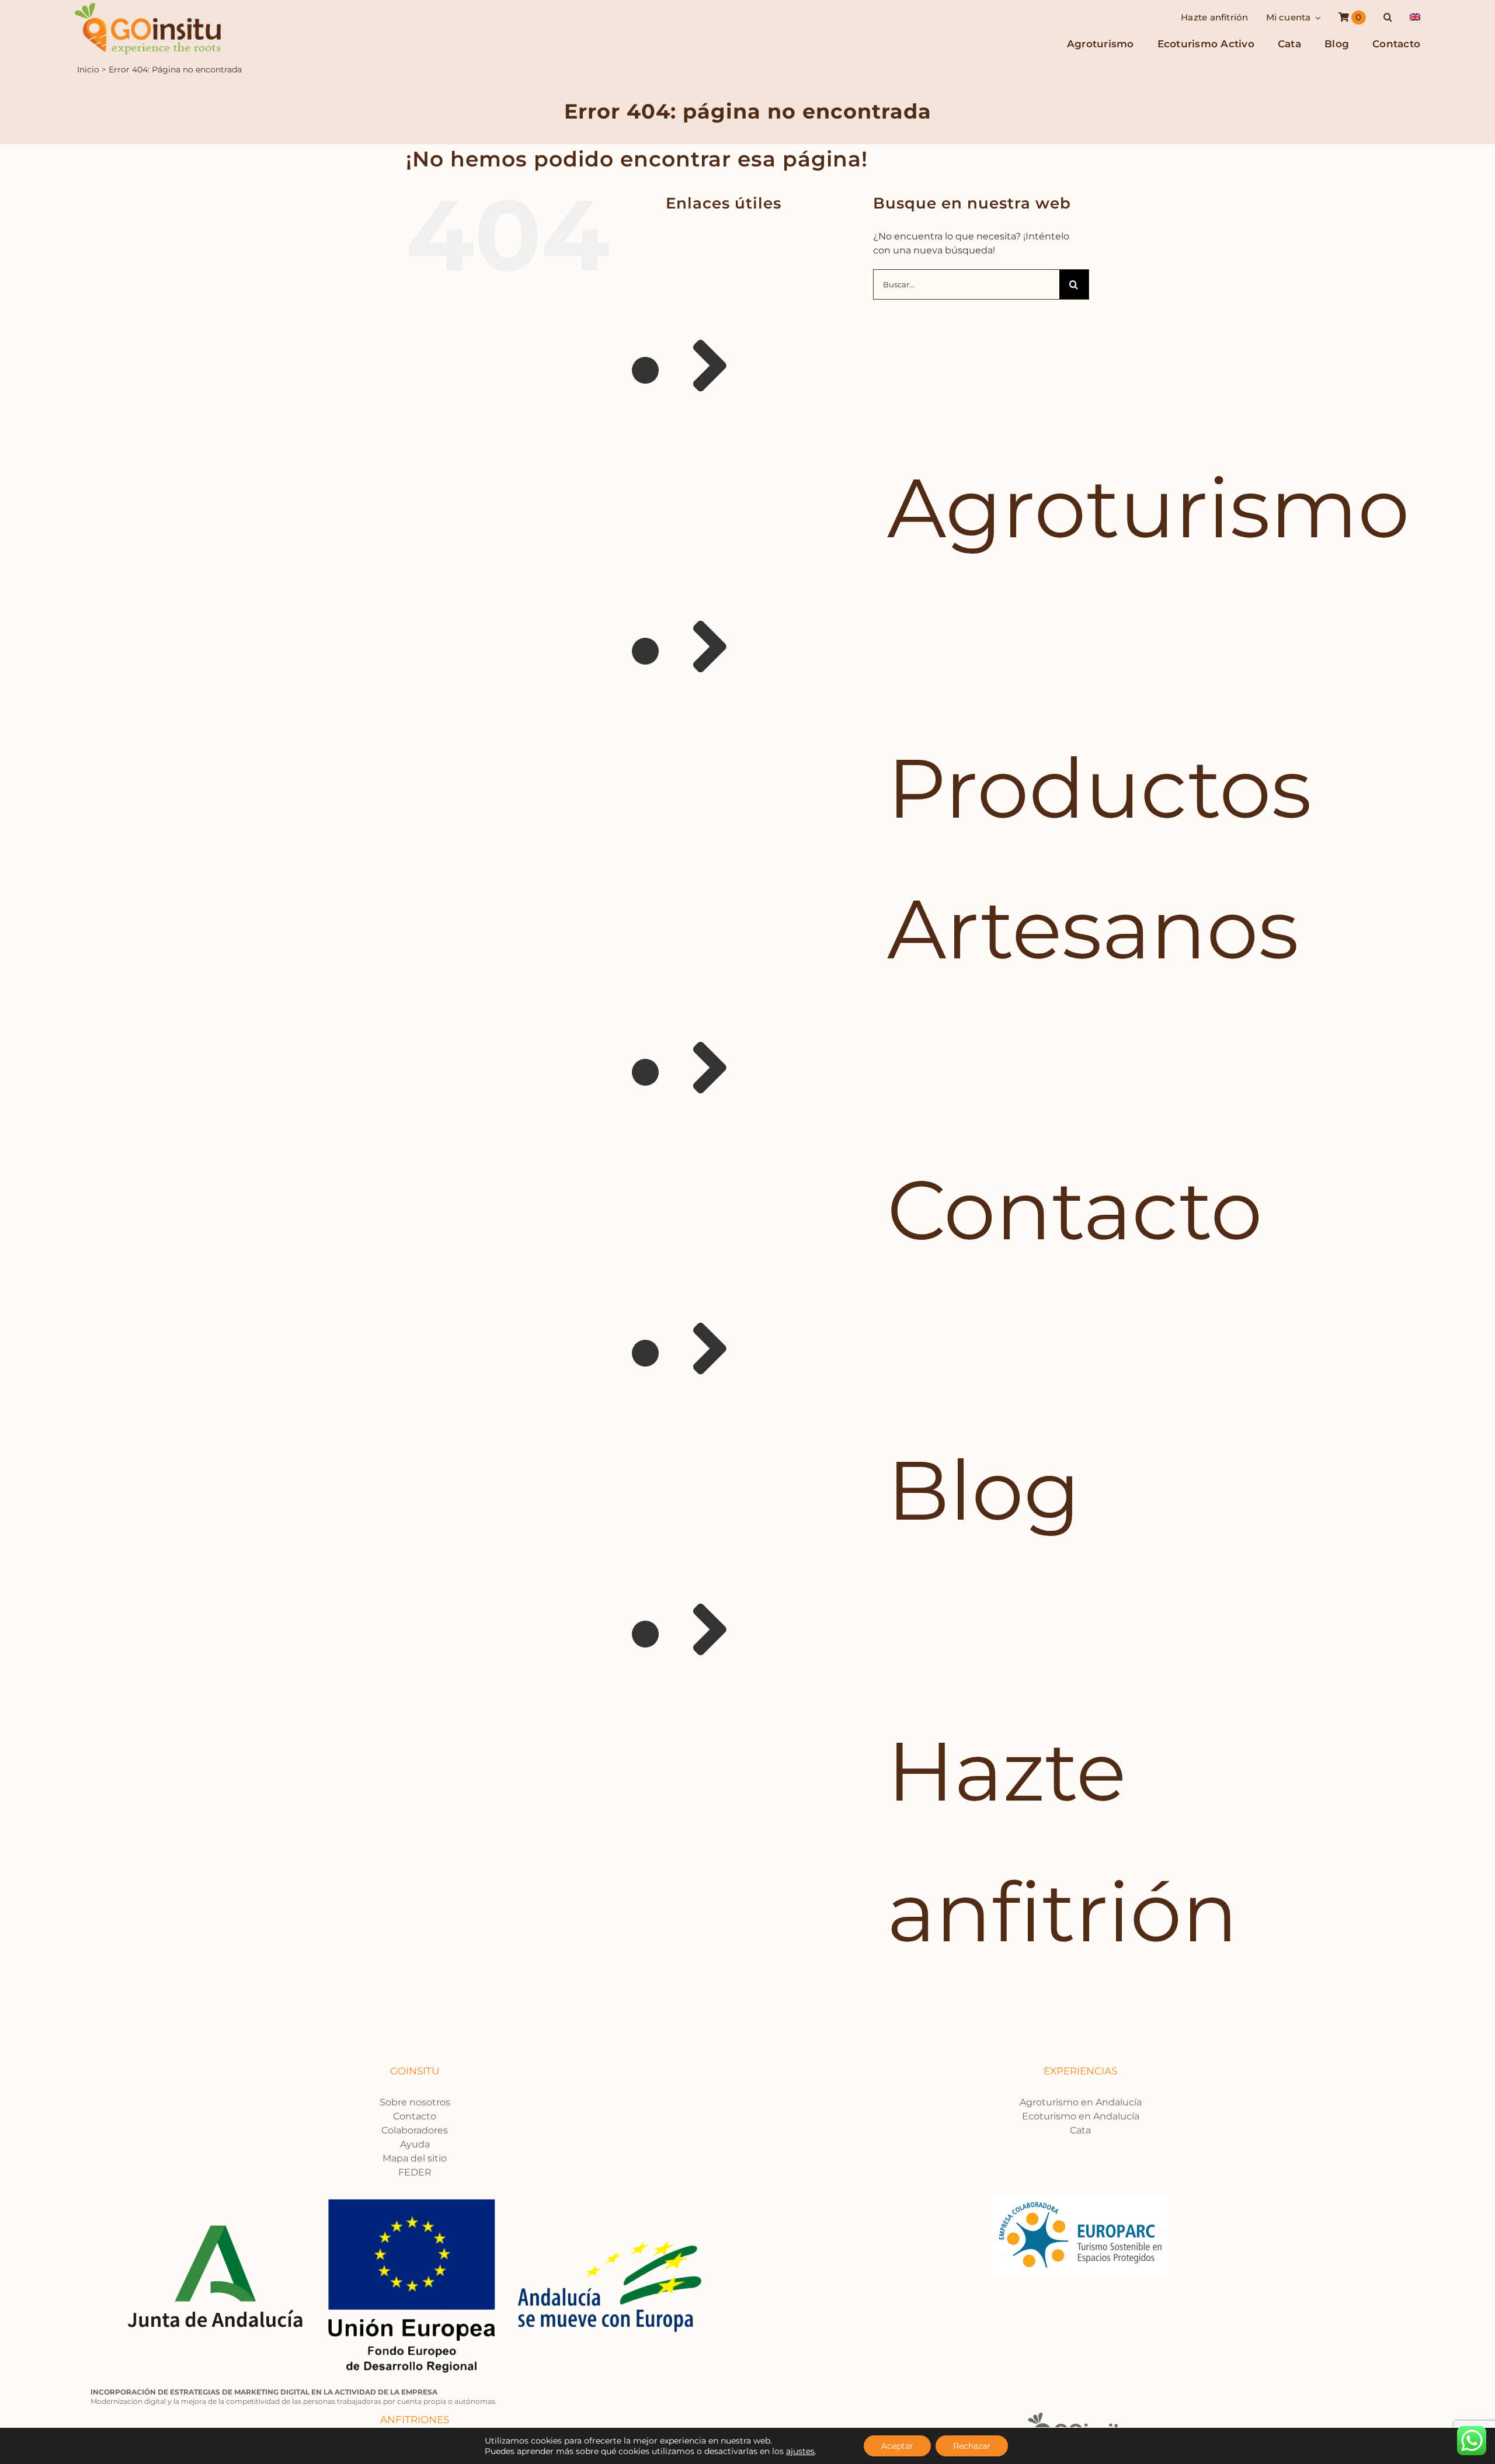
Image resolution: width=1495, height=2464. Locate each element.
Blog (984, 1490)
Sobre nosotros (415, 2102)
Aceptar (897, 2446)
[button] (1388, 18)
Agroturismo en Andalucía (1081, 2102)
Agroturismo (1148, 508)
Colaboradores (415, 2130)
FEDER (415, 2172)
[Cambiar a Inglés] (1415, 18)
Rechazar (972, 2446)
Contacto (1075, 1210)
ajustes (800, 2451)
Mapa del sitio (415, 2158)
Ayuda (415, 2144)
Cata (1080, 2130)
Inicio (88, 69)
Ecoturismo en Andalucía (1081, 2116)
